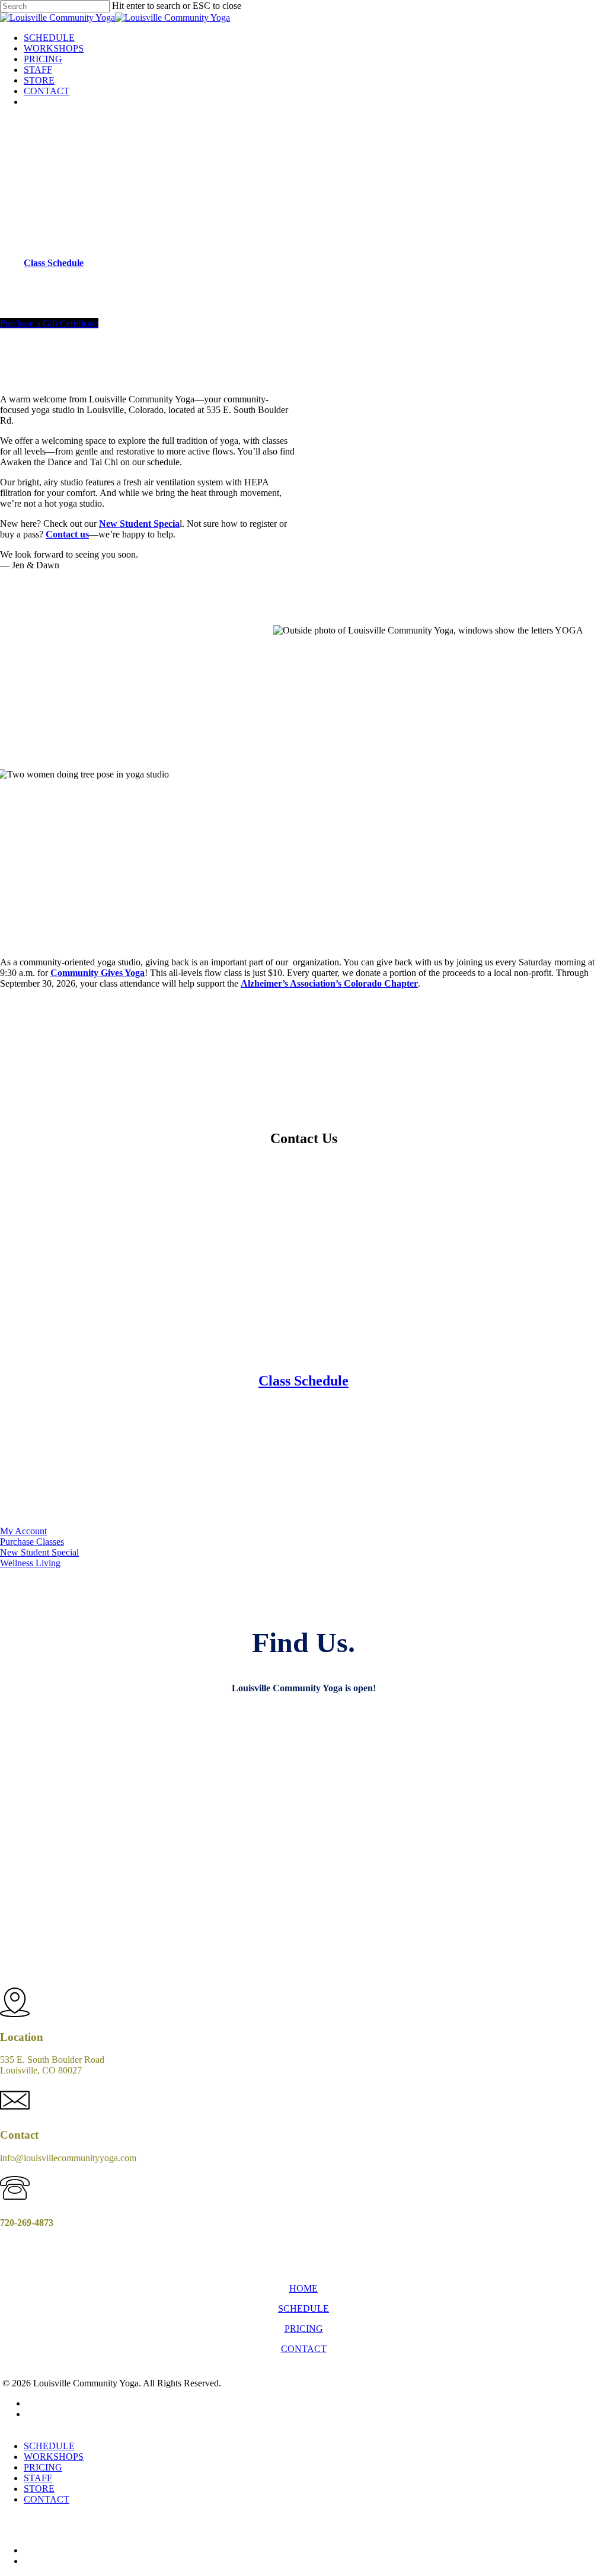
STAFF (38, 2478)
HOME (303, 2288)
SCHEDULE (303, 2308)
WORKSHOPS (54, 2457)
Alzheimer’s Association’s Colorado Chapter (329, 983)
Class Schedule (303, 1381)
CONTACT (304, 2349)
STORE (39, 2489)
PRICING (304, 2329)
